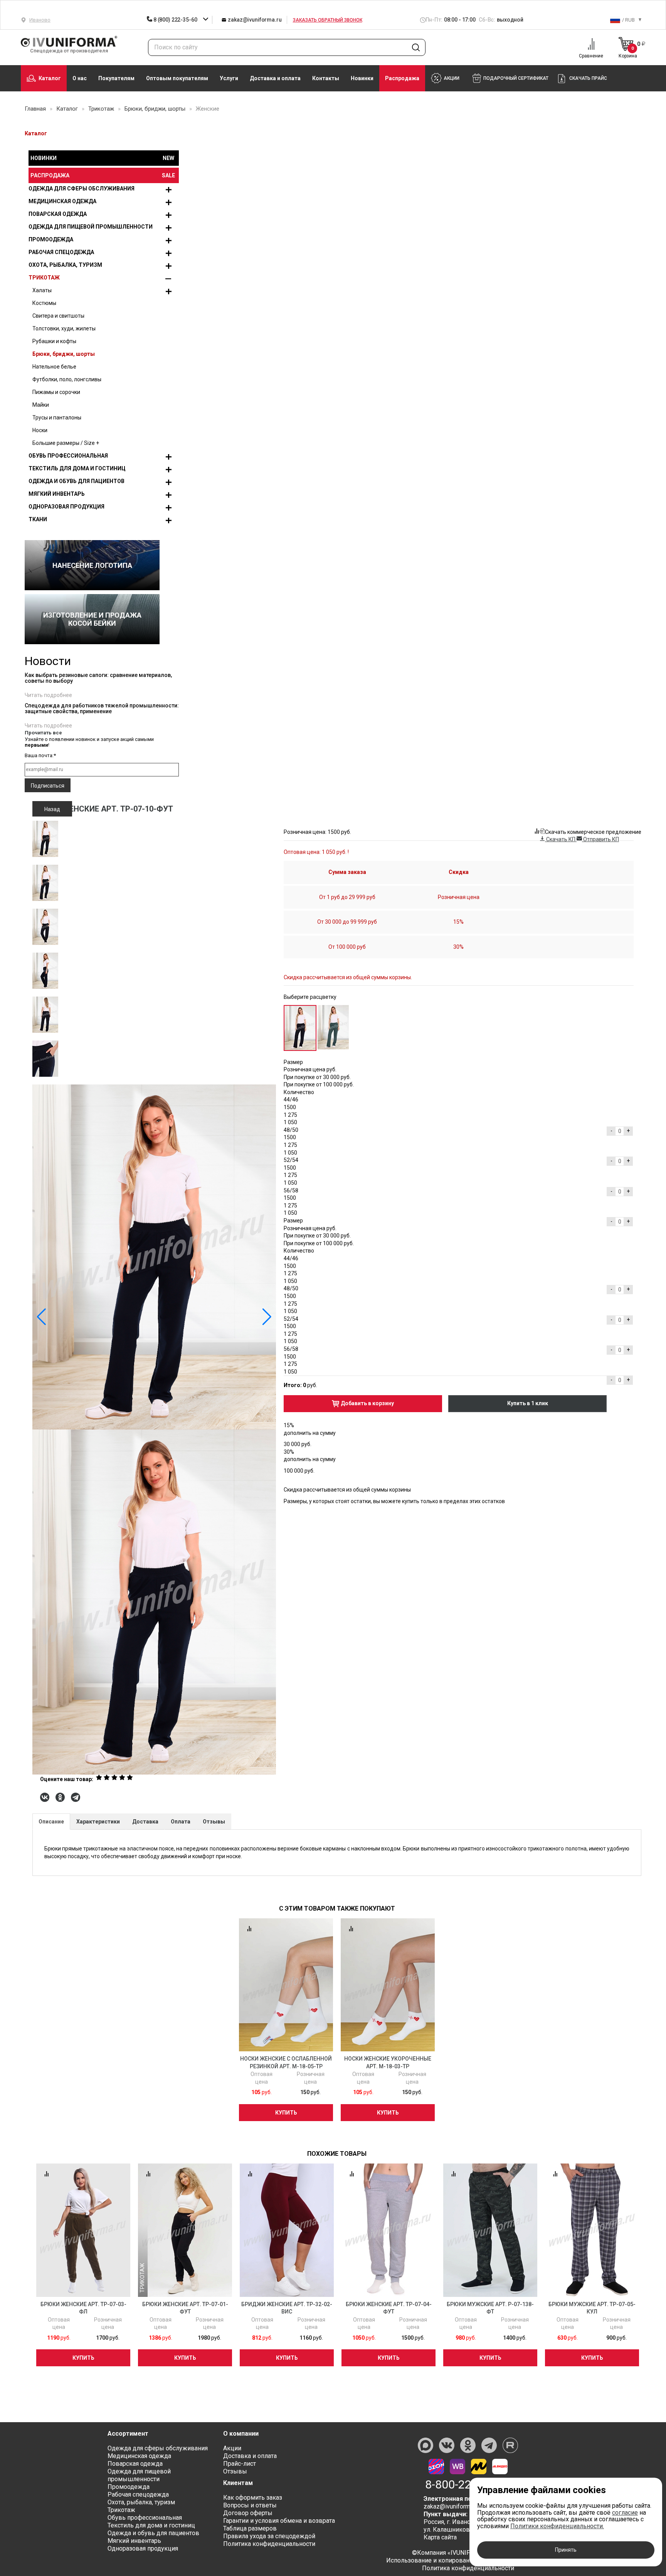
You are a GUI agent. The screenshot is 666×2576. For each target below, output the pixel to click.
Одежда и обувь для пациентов (77, 481)
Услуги (229, 78)
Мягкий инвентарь (57, 494)
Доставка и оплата (275, 78)
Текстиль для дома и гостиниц (77, 468)
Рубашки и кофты (54, 341)
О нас (80, 78)
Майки (41, 405)
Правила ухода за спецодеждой (269, 2536)
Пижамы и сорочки (56, 392)
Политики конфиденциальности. (557, 2526)
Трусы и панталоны (57, 418)
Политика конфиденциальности (269, 2544)
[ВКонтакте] (45, 1797)
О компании (241, 2434)
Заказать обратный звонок (328, 20)
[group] (154, 1429)
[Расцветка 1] (300, 1028)
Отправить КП (600, 839)
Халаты (42, 290)
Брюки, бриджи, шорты (64, 354)
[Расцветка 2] (333, 1027)
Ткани (38, 519)
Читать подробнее (48, 695)
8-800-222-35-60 (468, 2485)
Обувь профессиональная (68, 456)
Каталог (50, 78)
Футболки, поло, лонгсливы (67, 379)
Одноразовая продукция (66, 507)
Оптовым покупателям (177, 78)
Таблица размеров (250, 2528)
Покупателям (116, 78)
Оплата (181, 1822)
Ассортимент (128, 2434)
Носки (40, 430)
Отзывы (214, 1822)
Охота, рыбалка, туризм (65, 265)
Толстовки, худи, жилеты (64, 328)
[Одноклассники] (60, 1797)
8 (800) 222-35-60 (175, 20)
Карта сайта (440, 2537)
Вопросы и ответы (250, 2505)
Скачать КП (561, 839)
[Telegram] (76, 1797)
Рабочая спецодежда (61, 252)
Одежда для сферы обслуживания (82, 189)
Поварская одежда (58, 214)
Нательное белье (54, 367)
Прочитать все (43, 733)
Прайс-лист (240, 2464)
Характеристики (98, 1822)
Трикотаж (44, 278)
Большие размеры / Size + (66, 443)
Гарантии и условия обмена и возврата (279, 2521)
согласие (625, 2513)
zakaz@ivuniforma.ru (254, 20)
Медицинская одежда (62, 201)
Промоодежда (51, 239)
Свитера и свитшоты (58, 316)
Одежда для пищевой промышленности (91, 227)
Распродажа (402, 78)
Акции (232, 2448)
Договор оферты (248, 2513)
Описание (51, 1822)
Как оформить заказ (253, 2498)
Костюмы (44, 303)
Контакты (326, 78)
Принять (566, 2550)
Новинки (362, 78)
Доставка (145, 1822)
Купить (286, 2113)
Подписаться (48, 786)
